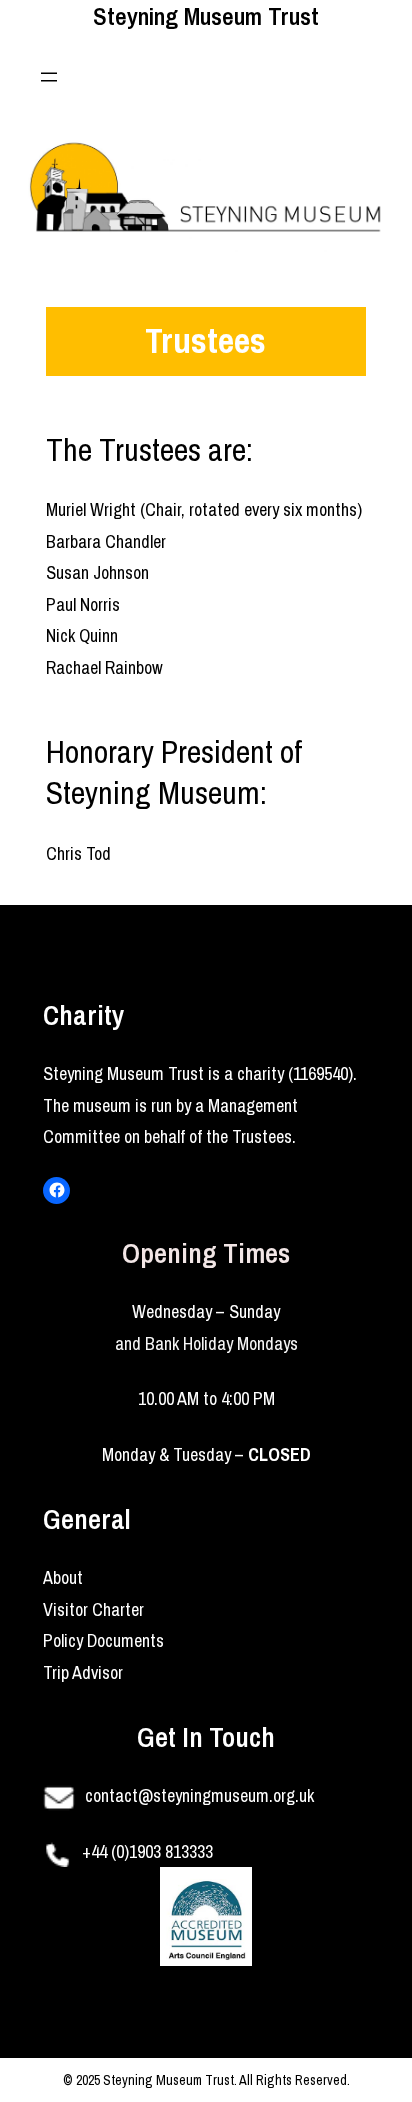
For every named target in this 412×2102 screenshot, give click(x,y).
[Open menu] (49, 77)
